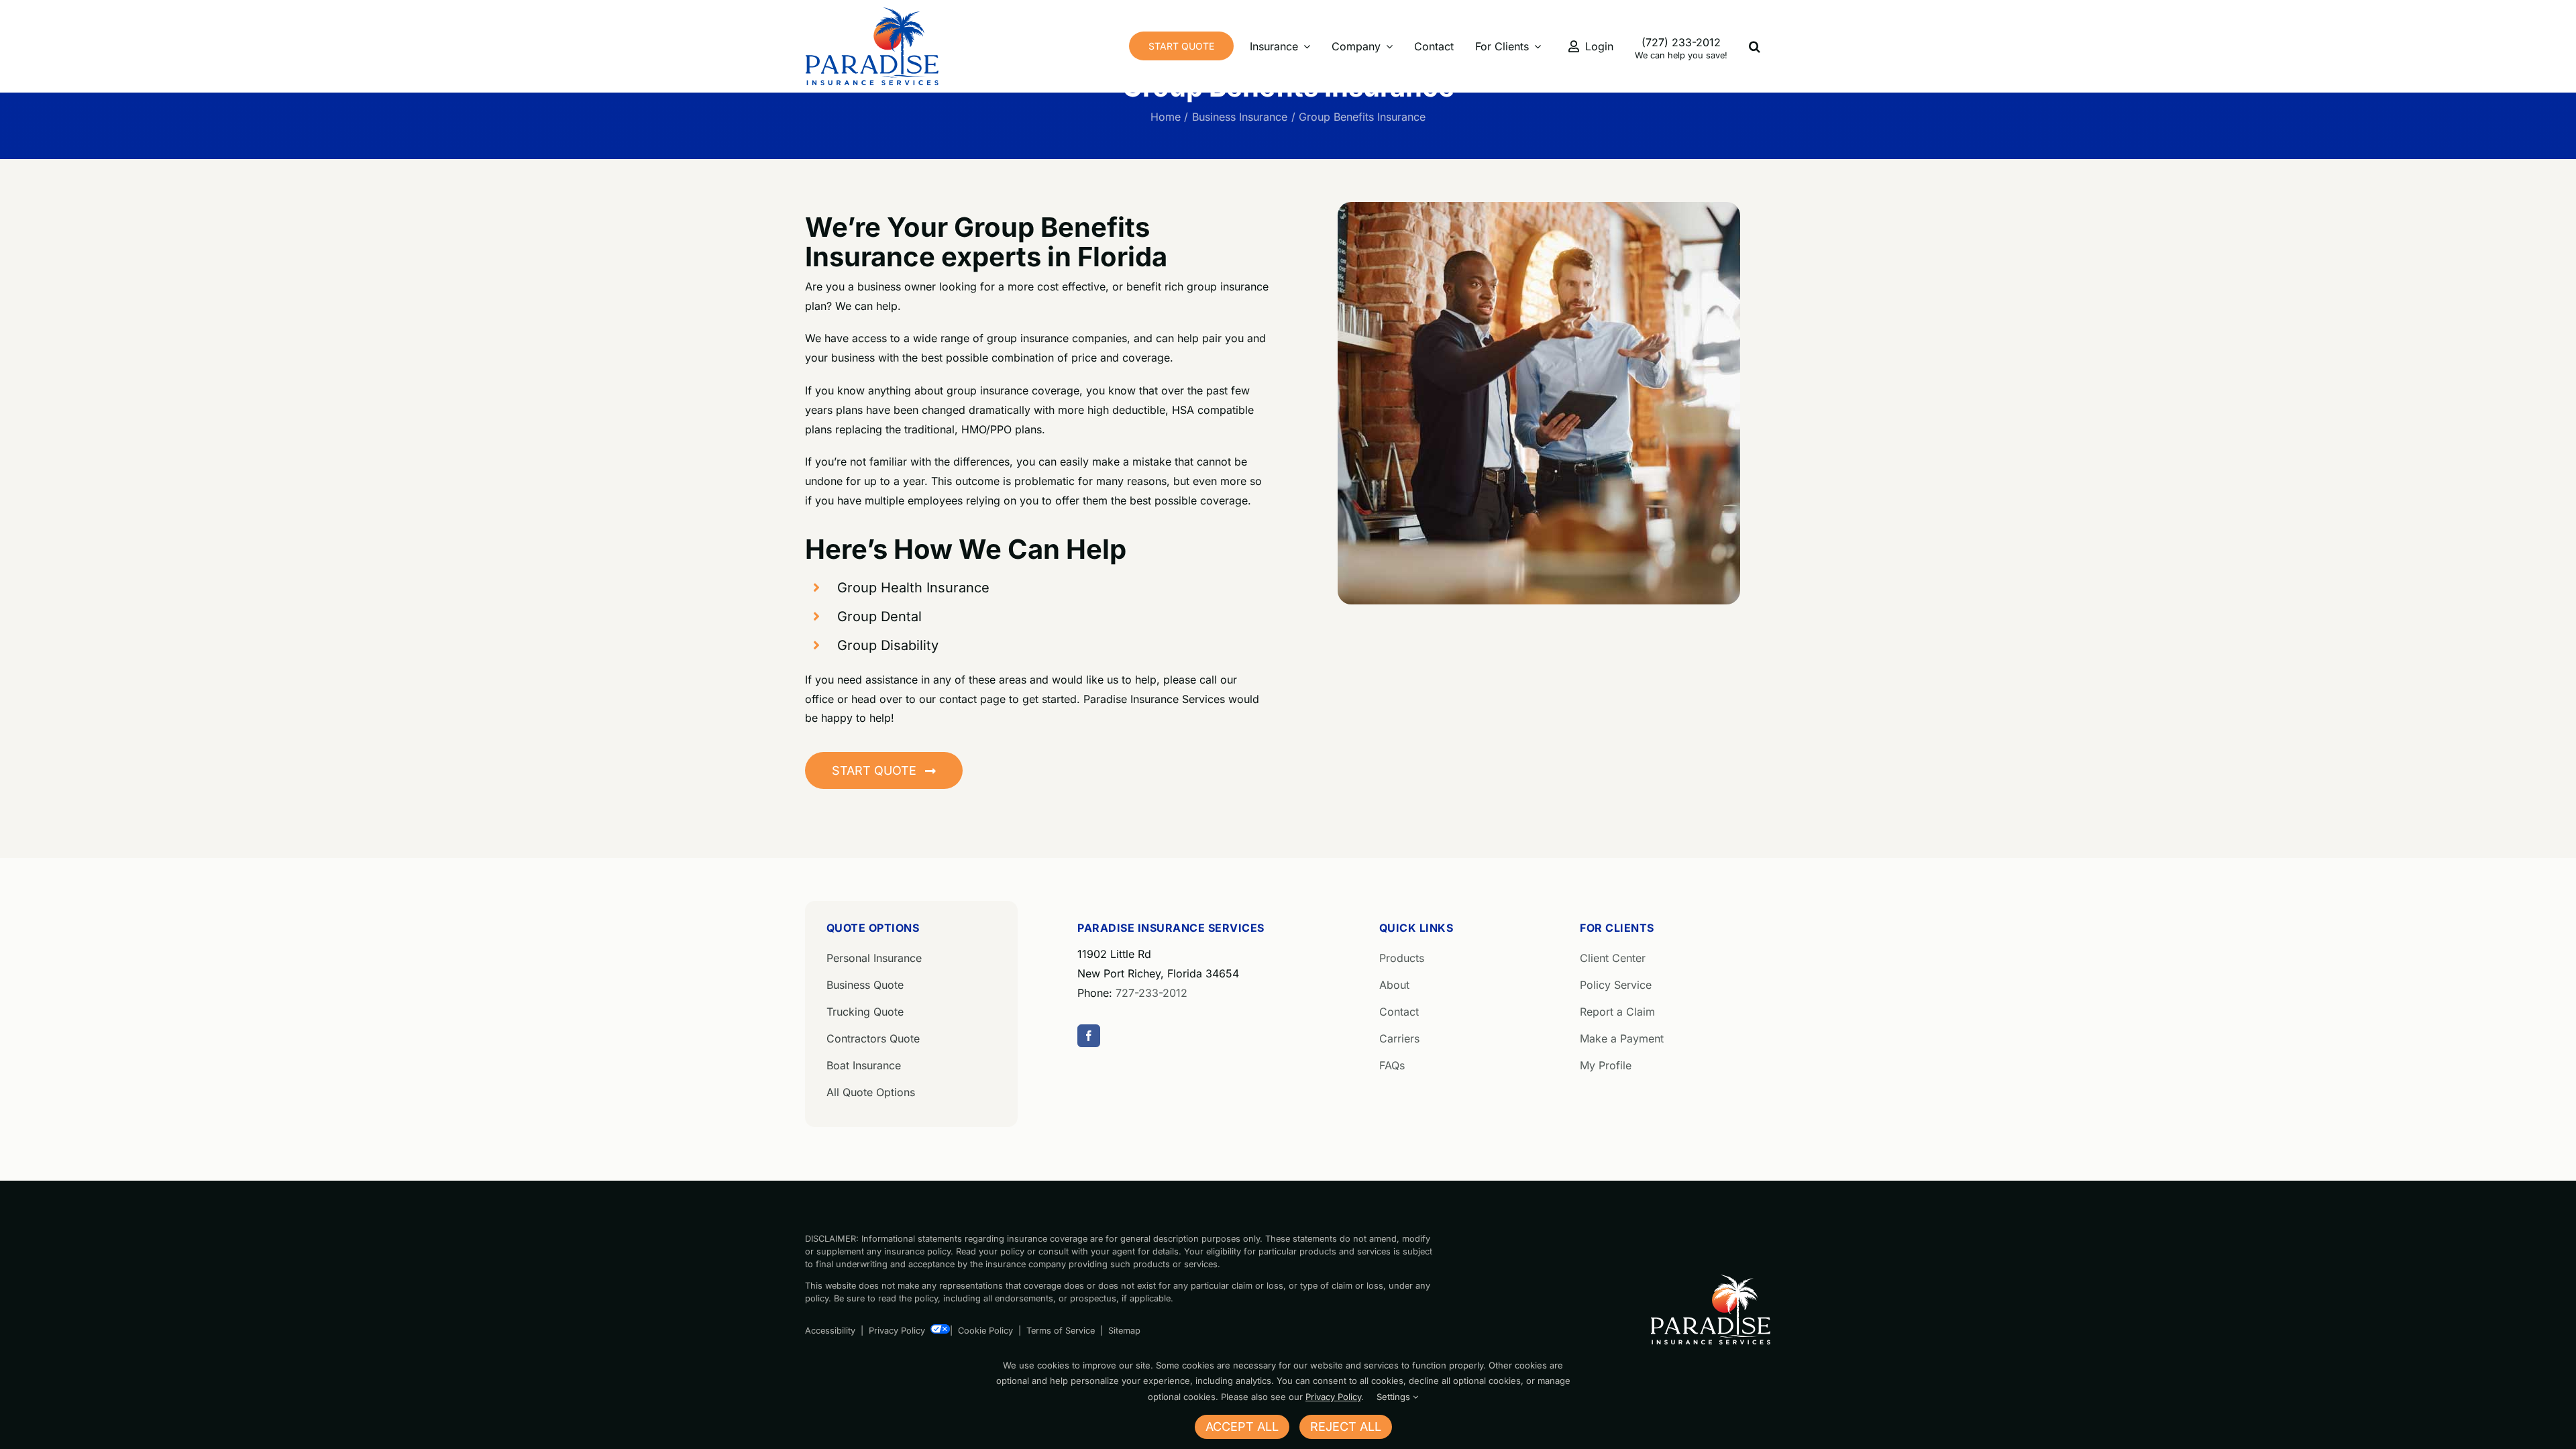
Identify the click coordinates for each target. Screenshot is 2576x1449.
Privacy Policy (897, 1331)
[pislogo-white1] (1711, 1279)
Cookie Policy (985, 1331)
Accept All (1242, 1427)
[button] (1755, 46)
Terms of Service (1061, 1331)
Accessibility (830, 1331)
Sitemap (1124, 1331)
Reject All (1346, 1427)
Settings (1395, 1397)
